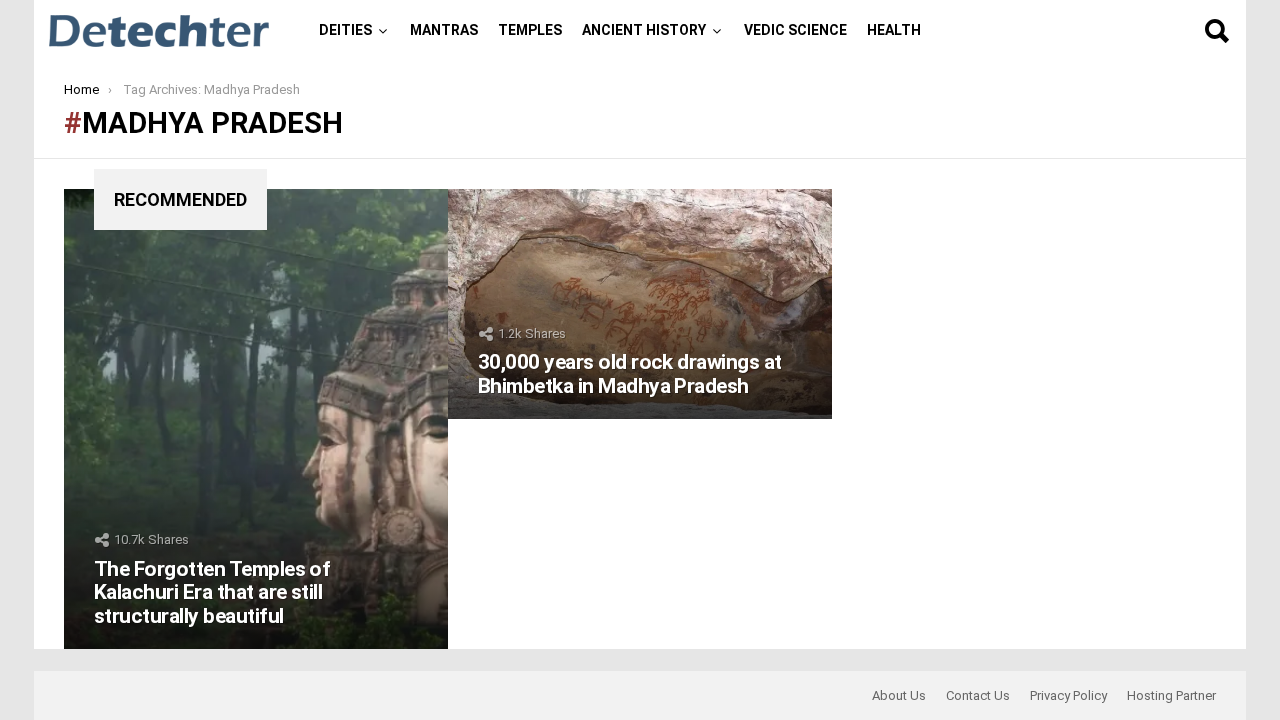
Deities (345, 30)
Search (1216, 31)
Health (894, 30)
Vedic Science (795, 30)
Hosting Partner (1171, 695)
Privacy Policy (1068, 695)
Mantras (444, 30)
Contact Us (978, 695)
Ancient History (644, 30)
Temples (530, 30)
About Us (899, 695)
